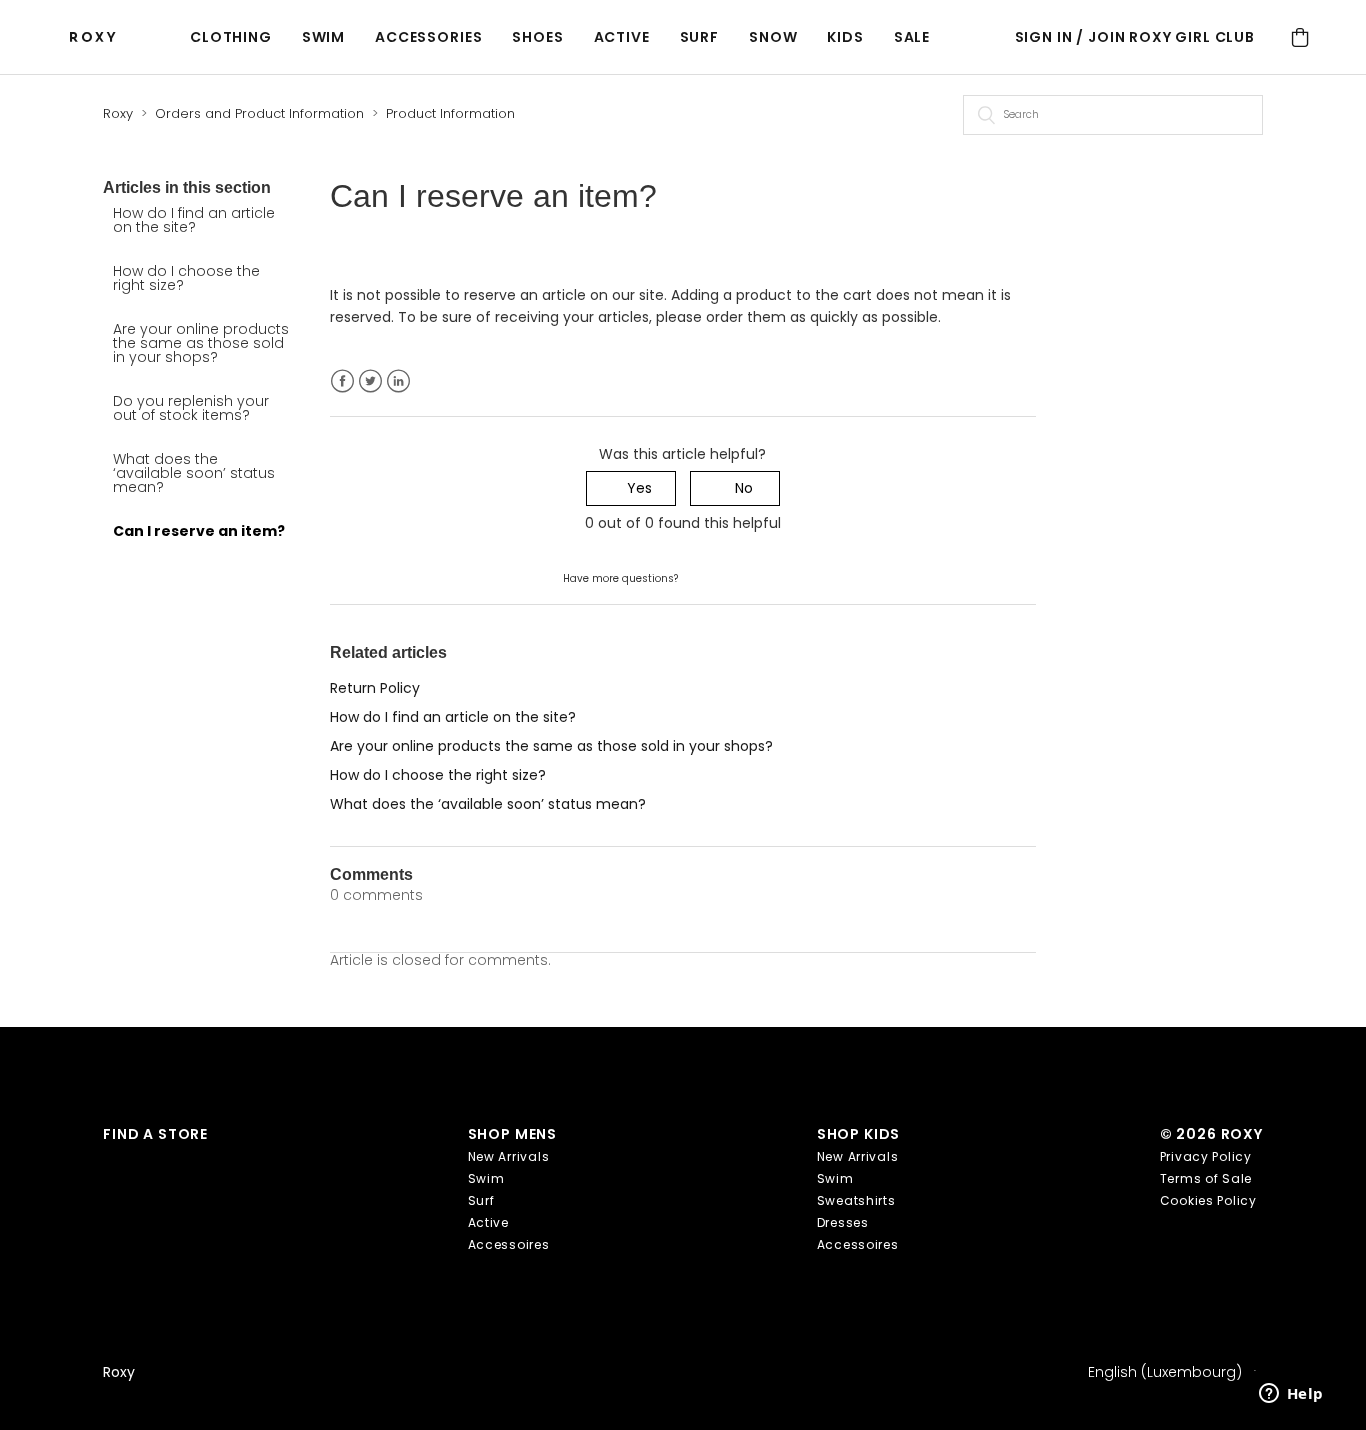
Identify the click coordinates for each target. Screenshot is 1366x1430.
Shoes (537, 37)
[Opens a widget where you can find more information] (1291, 1395)
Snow (773, 37)
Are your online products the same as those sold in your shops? (201, 343)
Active (622, 37)
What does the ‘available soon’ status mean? (194, 473)
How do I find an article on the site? (194, 220)
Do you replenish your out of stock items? (191, 408)
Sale (912, 37)
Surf (699, 37)
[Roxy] (98, 37)
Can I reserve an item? (199, 531)
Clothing (231, 37)
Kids (845, 37)
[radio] (631, 488)
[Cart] (1300, 37)
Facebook (342, 381)
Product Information (450, 113)
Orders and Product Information (259, 113)
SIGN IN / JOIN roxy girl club (1135, 37)
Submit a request (741, 577)
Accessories (428, 37)
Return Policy (375, 688)
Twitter (370, 381)
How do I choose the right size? (186, 278)
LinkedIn (398, 381)
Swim (323, 37)
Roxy (118, 113)
